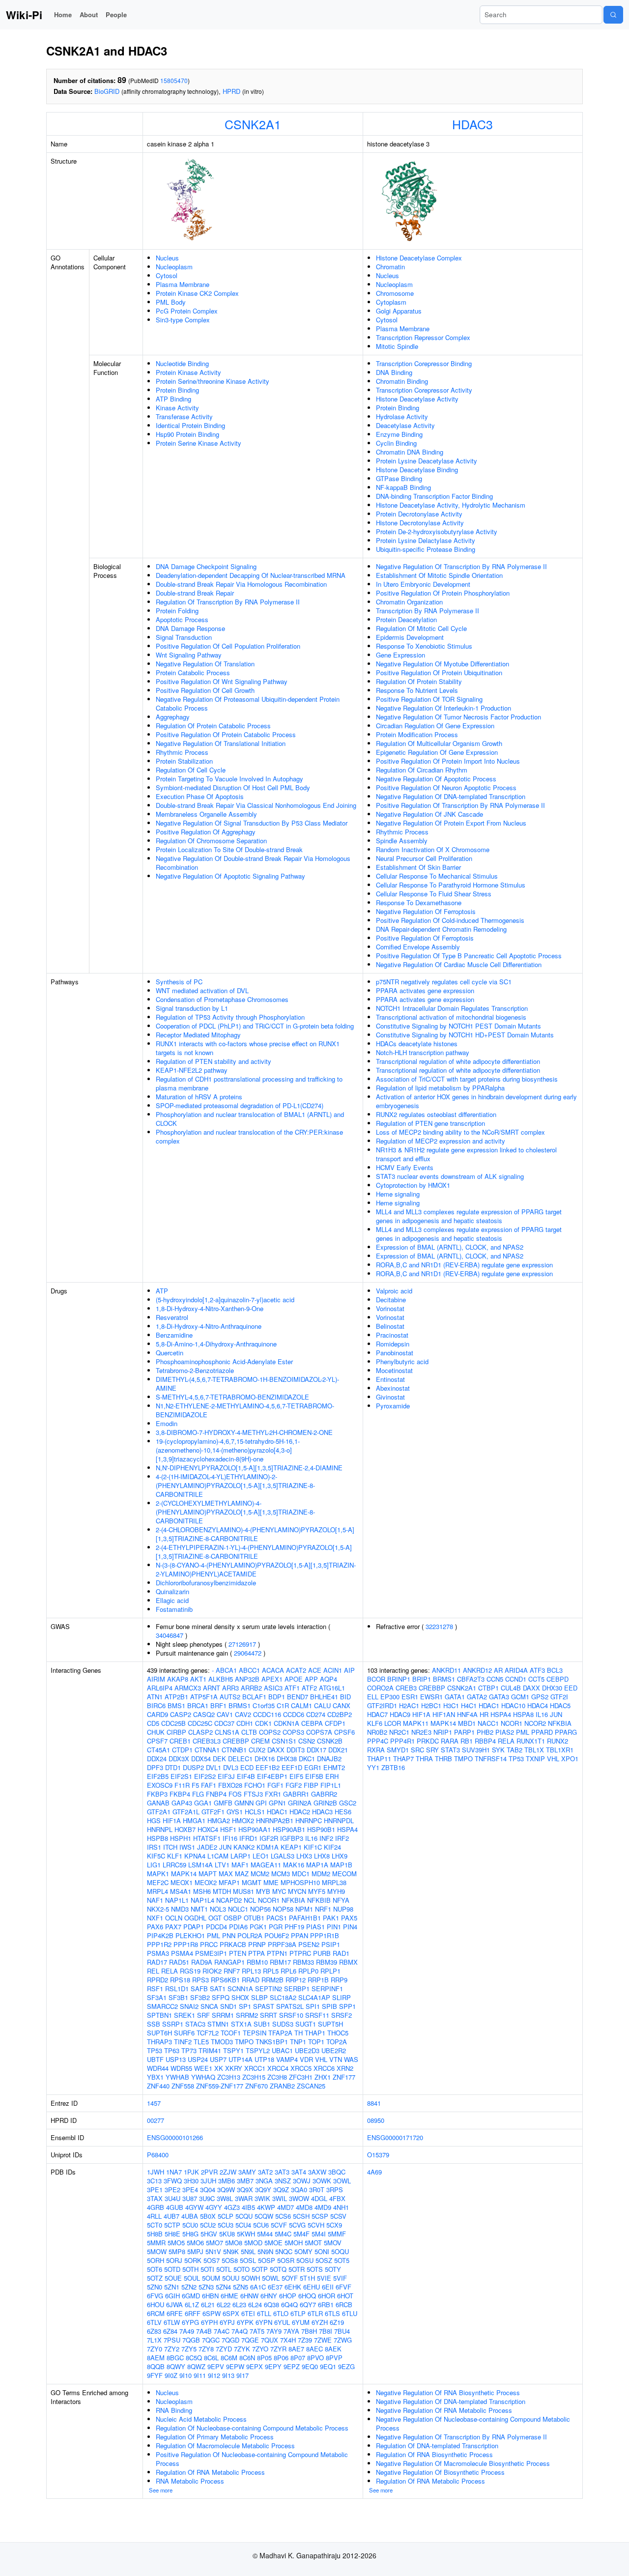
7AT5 (257, 2331)
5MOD (253, 2243)
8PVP (334, 2358)
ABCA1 (226, 1670)
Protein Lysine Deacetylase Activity (427, 461)
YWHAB (177, 2077)
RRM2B (272, 1980)
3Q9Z (281, 2190)
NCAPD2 (229, 1900)
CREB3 (406, 1688)
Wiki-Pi (24, 15)
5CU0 (190, 2225)
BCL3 (555, 1670)
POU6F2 (277, 1935)
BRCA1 (198, 1705)
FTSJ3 (253, 1794)
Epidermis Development (410, 637)
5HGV (209, 2234)
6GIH (172, 2296)
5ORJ (174, 2260)
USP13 (176, 2059)
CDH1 (245, 1723)
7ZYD (224, 2349)
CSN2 (307, 1741)
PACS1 (277, 1918)
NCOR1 (269, 1900)
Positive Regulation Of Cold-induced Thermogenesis (450, 920)
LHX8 (322, 1856)
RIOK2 (212, 1971)
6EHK (293, 2287)
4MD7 (286, 2207)
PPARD (542, 1732)
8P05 (264, 2358)
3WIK (262, 2198)
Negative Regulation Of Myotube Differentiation (443, 664)
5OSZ (324, 2260)
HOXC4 (208, 1829)
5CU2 (208, 2225)
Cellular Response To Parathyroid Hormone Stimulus (451, 885)
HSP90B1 (321, 1829)
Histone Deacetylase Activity (417, 399)
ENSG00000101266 (175, 2137)
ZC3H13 (229, 2077)
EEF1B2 (268, 1767)
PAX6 (155, 1927)
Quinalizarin (172, 1591)
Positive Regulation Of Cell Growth (205, 690)
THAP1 (315, 2033)
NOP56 (260, 1909)
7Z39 (305, 2340)
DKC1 (307, 1759)
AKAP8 (178, 1679)
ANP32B (247, 1679)
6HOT (345, 2296)
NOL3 (218, 1909)
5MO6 (195, 2243)
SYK (498, 1750)
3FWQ (173, 2181)
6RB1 (326, 2304)
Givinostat (390, 1397)
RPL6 (288, 1971)
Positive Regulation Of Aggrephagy (206, 832)
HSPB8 (157, 1838)
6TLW (172, 2322)
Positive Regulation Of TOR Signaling (429, 699)
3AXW (317, 2172)
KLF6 (375, 1723)
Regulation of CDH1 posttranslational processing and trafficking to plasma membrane (249, 1083)
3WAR (244, 2198)
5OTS (315, 2269)
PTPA (257, 1953)
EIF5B (314, 1776)
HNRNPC (309, 1820)
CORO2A (380, 1688)
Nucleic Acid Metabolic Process (201, 2419)
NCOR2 (535, 1723)
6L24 (255, 2304)
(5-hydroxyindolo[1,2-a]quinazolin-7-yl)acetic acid (225, 1300)
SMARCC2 (162, 2006)
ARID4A (516, 1670)
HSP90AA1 (255, 1829)
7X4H (288, 2340)
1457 (154, 2103)
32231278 (439, 1626)
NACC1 (488, 1723)
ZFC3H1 (301, 2077)
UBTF (155, 2059)
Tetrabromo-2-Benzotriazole (195, 1370)
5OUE (173, 2278)
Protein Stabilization (184, 761)
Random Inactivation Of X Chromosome (433, 849)
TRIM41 (210, 2050)
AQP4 (329, 1679)
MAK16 (294, 1865)
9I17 (243, 2375)
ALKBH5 (221, 1679)
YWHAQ (203, 2077)
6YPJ (227, 2322)
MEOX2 (206, 1882)
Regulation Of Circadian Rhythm (422, 770)
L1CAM (218, 1856)
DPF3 (155, 1767)
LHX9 (340, 1856)
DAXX (276, 1750)
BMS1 (176, 1705)
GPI (261, 1803)
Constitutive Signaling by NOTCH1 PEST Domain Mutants (458, 1026)
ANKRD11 (446, 1670)
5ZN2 (189, 2287)
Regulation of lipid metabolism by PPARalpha (440, 1088)
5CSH (301, 2216)
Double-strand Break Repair (195, 593)
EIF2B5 (158, 1776)
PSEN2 (309, 1944)
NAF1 (155, 1900)
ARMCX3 (188, 1688)
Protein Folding (177, 611)
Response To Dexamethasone (419, 902)
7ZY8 (206, 2349)
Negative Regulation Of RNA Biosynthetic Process (448, 2392)
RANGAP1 (229, 1962)
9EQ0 (310, 2366)
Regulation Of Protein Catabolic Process (213, 726)
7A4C (222, 2331)
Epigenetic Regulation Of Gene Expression (437, 752)
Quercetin (170, 1353)
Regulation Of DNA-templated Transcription (437, 2446)
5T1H (307, 2278)
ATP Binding (173, 399)
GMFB (223, 1803)
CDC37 (224, 1723)
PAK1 (331, 1918)
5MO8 (234, 2243)
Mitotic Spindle (397, 346)
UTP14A (241, 2059)
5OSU (305, 2260)
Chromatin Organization (409, 602)
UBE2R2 (334, 2050)
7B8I (326, 2331)
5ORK (193, 2260)
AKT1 (198, 1679)
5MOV (333, 2243)
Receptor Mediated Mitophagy (198, 1035)
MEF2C (158, 1882)
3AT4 (299, 2172)
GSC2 (348, 1803)
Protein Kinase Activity (188, 372)
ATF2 (309, 1688)
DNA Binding (394, 372)
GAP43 (182, 1803)
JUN (225, 1847)
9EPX (255, 2366)
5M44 (265, 2234)
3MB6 (227, 2181)
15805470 (174, 80)
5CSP (320, 2216)
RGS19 (190, 1971)
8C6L (211, 2358)
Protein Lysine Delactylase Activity (426, 540)
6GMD (191, 2296)
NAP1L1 (177, 1900)
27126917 (242, 1644)
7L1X (154, 2340)
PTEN (238, 1953)
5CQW (264, 2216)
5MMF (337, 2234)
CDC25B (173, 1723)
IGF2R (269, 1838)
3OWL (342, 2181)
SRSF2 (342, 2015)
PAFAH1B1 (305, 1918)
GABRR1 (296, 1794)
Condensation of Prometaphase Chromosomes (222, 999)
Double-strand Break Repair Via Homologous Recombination (241, 584)
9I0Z (171, 2375)
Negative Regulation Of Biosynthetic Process (440, 2472)
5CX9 (334, 2225)
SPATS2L (290, 2006)
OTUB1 (254, 1918)
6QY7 (308, 2304)
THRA (424, 1759)
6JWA (174, 2304)
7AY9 (274, 2331)
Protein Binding (177, 390)
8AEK (333, 2349)
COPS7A (319, 1732)
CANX (342, 1705)
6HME (229, 2296)
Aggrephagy (173, 717)
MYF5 (317, 1891)
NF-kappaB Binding (403, 487)
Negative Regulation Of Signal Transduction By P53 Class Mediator (252, 823)
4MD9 (323, 2207)
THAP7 (403, 1759)
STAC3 (195, 2024)
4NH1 (341, 2207)
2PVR (209, 2172)
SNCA (209, 2006)
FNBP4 (216, 1794)
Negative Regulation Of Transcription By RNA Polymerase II (461, 566)
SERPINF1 (327, 1989)
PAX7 (173, 1927)
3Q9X (245, 2190)
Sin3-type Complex (183, 320)
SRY (432, 1750)
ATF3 (537, 1670)
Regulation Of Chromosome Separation (211, 841)
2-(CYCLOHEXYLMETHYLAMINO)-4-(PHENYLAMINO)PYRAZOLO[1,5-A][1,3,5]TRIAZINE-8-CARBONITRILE (235, 1512)
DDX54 (201, 1759)
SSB (154, 2024)
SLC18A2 (283, 1997)
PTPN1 (277, 1953)
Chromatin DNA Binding (410, 452)
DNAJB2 (329, 1759)
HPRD (231, 91)
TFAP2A (280, 2033)
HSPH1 (181, 1838)
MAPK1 (158, 1874)
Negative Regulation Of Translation (205, 664)
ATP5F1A (204, 1697)
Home (63, 14)
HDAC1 (277, 1812)
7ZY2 (172, 2349)
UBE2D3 (307, 2050)
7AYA (291, 2331)
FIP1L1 (331, 1785)
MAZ (242, 1874)
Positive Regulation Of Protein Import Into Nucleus (448, 761)
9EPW (235, 2366)
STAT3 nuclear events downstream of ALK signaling (450, 1176)
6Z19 (337, 2322)
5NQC (284, 2251)
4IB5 (248, 2207)
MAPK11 (416, 1723)
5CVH (316, 2225)
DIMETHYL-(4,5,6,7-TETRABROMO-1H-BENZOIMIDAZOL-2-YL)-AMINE (247, 1384)
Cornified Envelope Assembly (418, 947)
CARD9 (157, 1714)
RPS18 (180, 1980)
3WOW (299, 2198)
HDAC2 (300, 1812)
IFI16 (230, 1838)
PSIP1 (331, 1944)
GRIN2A (300, 1803)
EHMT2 (334, 1767)
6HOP (288, 2296)
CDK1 (263, 1723)
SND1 (229, 2006)
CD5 (153, 1723)
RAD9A (202, 1962)
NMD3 (180, 1909)
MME (271, 1882)
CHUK (156, 1732)
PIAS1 (315, 1927)
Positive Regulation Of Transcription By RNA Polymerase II (460, 805)
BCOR (376, 1679)
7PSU (172, 2340)
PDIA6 (238, 1927)
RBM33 (303, 1962)
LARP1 (241, 1856)
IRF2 (342, 1838)
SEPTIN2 (269, 1989)
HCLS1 (255, 1812)
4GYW (194, 2207)
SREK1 (185, 2015)
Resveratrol (172, 1317)
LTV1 (222, 1865)
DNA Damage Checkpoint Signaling (206, 566)
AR (498, 1670)
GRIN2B (325, 1803)
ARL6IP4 (160, 1688)
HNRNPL (160, 1829)
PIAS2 (505, 1732)
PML (214, 1935)
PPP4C (378, 1741)
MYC (279, 1891)
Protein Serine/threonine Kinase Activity (213, 381)
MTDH (222, 1891)
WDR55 (181, 2068)
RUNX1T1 (531, 1741)
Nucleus (167, 258)
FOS (235, 1794)
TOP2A (337, 2042)
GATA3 (499, 1697)
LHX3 (304, 1856)
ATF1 (292, 1688)
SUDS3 (283, 2024)
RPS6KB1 (225, 1980)
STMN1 (218, 2024)
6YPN (264, 2322)
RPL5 (271, 1971)
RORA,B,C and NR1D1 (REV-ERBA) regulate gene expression (464, 1265)
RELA (170, 1971)
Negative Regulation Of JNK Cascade (429, 814)
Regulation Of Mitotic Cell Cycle (421, 628)
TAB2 (515, 1750)
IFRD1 (248, 1838)
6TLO (281, 2313)
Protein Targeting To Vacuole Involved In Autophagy (229, 779)
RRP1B (318, 1980)
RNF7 (232, 1971)
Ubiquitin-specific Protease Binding (426, 549)
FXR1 (273, 1794)
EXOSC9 (160, 1785)
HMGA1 (194, 1820)
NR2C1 (399, 1732)
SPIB (329, 2006)
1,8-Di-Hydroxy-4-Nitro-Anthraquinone (209, 1326)
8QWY (176, 2366)
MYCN (297, 1891)
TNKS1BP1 (272, 2042)
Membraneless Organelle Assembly (206, 814)
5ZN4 (223, 2287)
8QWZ (196, 2366)
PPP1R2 (159, 1944)
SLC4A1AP (314, 1997)
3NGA (264, 2181)
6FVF (343, 2287)
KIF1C (313, 1847)
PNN (229, 1935)
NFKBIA (293, 1900)
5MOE (273, 2243)
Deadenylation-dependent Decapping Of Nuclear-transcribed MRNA (251, 575)
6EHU (312, 2287)
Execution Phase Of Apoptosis (200, 796)
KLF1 (175, 1856)
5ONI (322, 2251)
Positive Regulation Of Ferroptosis (425, 938)
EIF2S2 (205, 1776)
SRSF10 (291, 2015)
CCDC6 (294, 1714)
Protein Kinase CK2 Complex (197, 293)
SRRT (269, 2015)
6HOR (327, 2296)
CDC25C (200, 1723)
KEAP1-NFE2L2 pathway (192, 1070)
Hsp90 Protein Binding (187, 434)
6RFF (193, 2313)
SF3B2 (200, 1997)
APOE (294, 1679)
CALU (322, 1705)
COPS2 (270, 1732)
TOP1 (316, 2042)
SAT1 (218, 1989)
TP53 (155, 2050)
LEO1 (261, 1856)
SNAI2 (189, 2006)
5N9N (265, 2251)
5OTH (190, 2269)
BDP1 (277, 1697)
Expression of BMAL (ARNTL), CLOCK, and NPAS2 (450, 1247)
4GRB (156, 2207)
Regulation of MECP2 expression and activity (441, 1141)
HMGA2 (219, 1820)
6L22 (224, 2304)
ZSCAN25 (311, 2086)
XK (219, 2068)
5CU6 (261, 2225)
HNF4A (467, 1714)
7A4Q (240, 2331)
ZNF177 (344, 2077)
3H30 (191, 2181)
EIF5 (296, 1776)
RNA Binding (174, 2410)
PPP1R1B (325, 1935)
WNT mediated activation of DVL (202, 990)
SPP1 (347, 2006)
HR (484, 1714)
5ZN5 (241, 2287)
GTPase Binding (399, 478)
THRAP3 (159, 2042)
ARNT (212, 1688)
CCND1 (516, 1679)
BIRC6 (156, 1705)
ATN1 (155, 1697)
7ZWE (323, 2340)
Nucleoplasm (174, 267)
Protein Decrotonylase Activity (419, 514)
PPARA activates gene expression (425, 990)
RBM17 (280, 1962)
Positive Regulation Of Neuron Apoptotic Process (446, 787)
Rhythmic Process (182, 752)
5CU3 (226, 2225)
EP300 (390, 1697)
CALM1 (301, 1705)
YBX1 (155, 2077)
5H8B (155, 2234)
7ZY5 (189, 2349)
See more (161, 2490)
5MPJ (195, 2251)
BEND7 (298, 1697)
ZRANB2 (282, 2086)
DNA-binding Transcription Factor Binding (434, 496)
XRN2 (345, 2068)
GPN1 (277, 1803)
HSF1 (228, 1829)
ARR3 (230, 1688)
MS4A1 (181, 1891)
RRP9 (339, 1980)
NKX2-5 (158, 1909)
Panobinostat (395, 1353)
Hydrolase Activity (402, 416)
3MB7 (245, 2181)
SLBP (259, 1997)
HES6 (343, 1812)
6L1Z (192, 2304)
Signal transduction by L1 (192, 1008)
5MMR (156, 2243)
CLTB (249, 1732)
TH (299, 2033)
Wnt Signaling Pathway (189, 655)
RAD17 (157, 1962)
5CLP (226, 2216)
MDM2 (321, 1874)
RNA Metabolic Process (190, 2481)
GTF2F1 (213, 1812)
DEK (219, 1759)
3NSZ (283, 2181)
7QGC (211, 2340)
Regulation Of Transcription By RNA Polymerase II (228, 602)
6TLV (154, 2322)
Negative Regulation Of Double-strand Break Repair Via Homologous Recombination (253, 863)
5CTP (172, 2225)
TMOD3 (222, 2042)
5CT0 (155, 2225)
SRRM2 (247, 2015)
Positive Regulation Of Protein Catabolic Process (226, 734)
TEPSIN (255, 2033)
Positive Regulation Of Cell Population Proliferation (228, 646)
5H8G (190, 2234)
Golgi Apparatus (399, 311)
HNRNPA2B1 (275, 1820)
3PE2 (172, 2190)
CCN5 (495, 1679)
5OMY (303, 2251)
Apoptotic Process (182, 619)
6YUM (301, 2322)
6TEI (248, 2313)
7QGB (191, 2340)
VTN (336, 2059)
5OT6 (155, 2269)
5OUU (231, 2278)
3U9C (207, 2198)
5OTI (207, 2269)
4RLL (154, 2216)
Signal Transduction (184, 637)
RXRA (376, 1750)
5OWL (271, 2278)
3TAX (155, 2198)
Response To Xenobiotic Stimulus (424, 646)
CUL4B (511, 1688)
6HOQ (307, 2296)
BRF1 (218, 1705)
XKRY (234, 2068)
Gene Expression (400, 655)
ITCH (170, 1847)
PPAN (300, 1935)
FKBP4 (180, 1794)
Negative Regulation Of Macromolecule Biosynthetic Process (463, 2463)
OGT (215, 1918)
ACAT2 (296, 1670)
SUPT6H (159, 2033)
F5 (195, 1785)
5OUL (192, 2278)
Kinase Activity (177, 408)
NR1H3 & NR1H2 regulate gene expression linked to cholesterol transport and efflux (466, 1154)
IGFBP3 (292, 1838)
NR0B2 (377, 1732)
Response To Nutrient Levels (417, 690)
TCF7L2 (208, 2033)
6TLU (350, 2313)
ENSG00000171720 (395, 2137)
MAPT (208, 1874)
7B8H (309, 2331)
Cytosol (167, 275)
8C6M (229, 2358)
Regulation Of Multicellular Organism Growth (439, 743)
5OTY (333, 2269)
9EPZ (292, 2366)
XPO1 (570, 1759)
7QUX (270, 2340)
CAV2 (243, 1714)
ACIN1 (333, 1670)
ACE (315, 1670)
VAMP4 (287, 2059)
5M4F (301, 2234)
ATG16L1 (332, 1688)
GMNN (244, 1803)
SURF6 (184, 2033)
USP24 (198, 2059)
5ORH (156, 2260)
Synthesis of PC (179, 982)
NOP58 (283, 1909)
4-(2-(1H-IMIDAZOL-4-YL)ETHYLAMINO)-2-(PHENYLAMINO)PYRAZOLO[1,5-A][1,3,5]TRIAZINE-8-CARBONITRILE (235, 1485)
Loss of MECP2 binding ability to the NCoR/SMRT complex (460, 1132)
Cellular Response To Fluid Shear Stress (434, 894)
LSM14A (200, 1865)
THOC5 (338, 2033)
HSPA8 (523, 1714)
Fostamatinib (174, 1609)
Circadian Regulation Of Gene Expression (435, 726)
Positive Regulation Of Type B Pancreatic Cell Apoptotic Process (469, 956)
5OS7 (212, 2260)
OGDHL (195, 1918)
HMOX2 (243, 1820)
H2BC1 (431, 1705)
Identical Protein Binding (190, 425)
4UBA (190, 2216)
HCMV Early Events (405, 1167)
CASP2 (181, 1714)
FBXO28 (230, 1785)
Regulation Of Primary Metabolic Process (215, 2437)
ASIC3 (273, 1688)
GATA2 (477, 1697)
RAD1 (341, 1953)
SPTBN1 (159, 2015)
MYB (263, 1891)
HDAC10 (513, 1705)
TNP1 (298, 2042)
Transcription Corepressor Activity (424, 390)
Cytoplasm (391, 302)
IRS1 (154, 1847)
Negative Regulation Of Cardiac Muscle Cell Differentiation (459, 964)
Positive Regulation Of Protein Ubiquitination (439, 673)
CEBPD (558, 1679)
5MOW (157, 2251)
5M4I (319, 2234)
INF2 (326, 1838)
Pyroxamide (393, 1406)
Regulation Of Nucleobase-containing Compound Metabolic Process (252, 2428)
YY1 (373, 1767)
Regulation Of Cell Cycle (191, 770)
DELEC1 (240, 1759)
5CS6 (283, 2216)
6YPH (209, 2322)
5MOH (294, 2243)
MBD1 (467, 1723)
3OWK (322, 2181)
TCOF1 (231, 2033)
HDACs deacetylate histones (417, 1044)
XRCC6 (324, 2068)
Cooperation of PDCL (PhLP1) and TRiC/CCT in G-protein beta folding (255, 1026)
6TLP (298, 2313)
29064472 (248, 1653)
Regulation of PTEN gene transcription (430, 1123)
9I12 (214, 2375)
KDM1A (268, 1847)
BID (345, 1697)
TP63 (172, 2050)
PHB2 (485, 1732)
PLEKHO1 (190, 1935)
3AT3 (282, 2172)
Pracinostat (392, 1335)
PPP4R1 (402, 1741)
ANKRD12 (477, 1670)
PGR (276, 1927)
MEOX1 (182, 1882)
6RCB (344, 2304)
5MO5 (176, 2243)
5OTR (297, 2269)
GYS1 (235, 1812)
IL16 (311, 1838)
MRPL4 (157, 1891)
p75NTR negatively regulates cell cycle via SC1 (444, 982)
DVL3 (231, 1767)
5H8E (172, 2234)
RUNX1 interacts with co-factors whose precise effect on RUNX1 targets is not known (248, 1048)
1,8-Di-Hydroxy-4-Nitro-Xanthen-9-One (210, 1308)
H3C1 (451, 1705)
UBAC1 (282, 2050)
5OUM (211, 2278)
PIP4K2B (160, 1935)
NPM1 (304, 1909)
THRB (443, 1759)
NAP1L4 (202, 1900)
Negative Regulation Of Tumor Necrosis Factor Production (458, 717)
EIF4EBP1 (272, 1776)
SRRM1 (223, 2015)
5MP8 (177, 2251)
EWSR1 (431, 1697)
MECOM (344, 1874)
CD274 (316, 1714)
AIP (349, 1670)
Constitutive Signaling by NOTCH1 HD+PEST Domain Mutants (465, 1035)
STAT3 (450, 1750)
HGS (154, 1820)
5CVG (297, 2225)
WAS (351, 2059)
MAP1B (341, 1865)
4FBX (337, 2198)
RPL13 (251, 1971)
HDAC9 (400, 1714)
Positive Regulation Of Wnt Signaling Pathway (222, 681)
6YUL (282, 2322)
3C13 (154, 2181)
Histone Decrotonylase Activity (420, 523)
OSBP (233, 1918)
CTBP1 (488, 1688)
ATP (162, 1291)
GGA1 (203, 1803)
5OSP (267, 2260)
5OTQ (278, 2269)
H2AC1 (409, 1705)
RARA (450, 1741)
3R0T (317, 2190)
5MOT (313, 2243)
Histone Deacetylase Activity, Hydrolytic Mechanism (451, 505)
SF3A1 (157, 1997)
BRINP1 (399, 1679)
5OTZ (155, 2278)
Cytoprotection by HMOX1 (413, 1185)
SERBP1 (297, 1989)
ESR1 (410, 1697)
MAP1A (317, 1865)
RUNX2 (558, 1741)
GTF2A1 (159, 1812)
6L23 (239, 2304)
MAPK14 (184, 1874)
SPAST (264, 2006)
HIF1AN (444, 1714)
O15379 (378, 2155)
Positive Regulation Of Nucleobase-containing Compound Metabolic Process (252, 2459)
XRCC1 (255, 2068)
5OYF (290, 2278)
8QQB (156, 2366)
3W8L (225, 2198)
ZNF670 (257, 2086)
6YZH (320, 2322)
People (116, 14)
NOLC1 (238, 1909)
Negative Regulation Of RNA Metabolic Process (444, 2410)
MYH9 (336, 1891)
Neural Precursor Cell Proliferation (424, 858)
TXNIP (535, 1759)
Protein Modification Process (417, 734)
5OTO (242, 2269)
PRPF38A (282, 1944)
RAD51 (179, 1962)
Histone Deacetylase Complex (419, 258)
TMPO (244, 2042)
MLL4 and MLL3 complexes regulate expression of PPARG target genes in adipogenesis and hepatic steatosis (469, 1216)
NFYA (341, 1900)
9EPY (273, 2366)
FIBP (311, 1785)
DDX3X (179, 1759)
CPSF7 (157, 1741)
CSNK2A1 (253, 124)
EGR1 (313, 1767)
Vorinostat (390, 1308)
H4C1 (469, 1705)
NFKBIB (319, 1900)
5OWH (251, 2278)
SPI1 (313, 2006)
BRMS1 (240, 1705)
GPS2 (540, 1697)
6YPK (245, 2322)
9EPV (216, 2366)
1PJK (191, 2172)
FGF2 (294, 1785)
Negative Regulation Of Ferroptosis (426, 911)
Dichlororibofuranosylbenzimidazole (206, 1583)
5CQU (244, 2216)
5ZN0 (155, 2287)
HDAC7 (377, 1714)
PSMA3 (158, 1953)
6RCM (156, 2313)
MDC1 (301, 1874)
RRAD (251, 1980)
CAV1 (225, 1714)
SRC (417, 1750)
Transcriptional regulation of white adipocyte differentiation (458, 1061)
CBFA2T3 (471, 1679)
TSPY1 (233, 2050)
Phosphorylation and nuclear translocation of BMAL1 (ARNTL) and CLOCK (250, 1119)
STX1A (241, 2024)
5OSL (248, 2260)
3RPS (335, 2190)
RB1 (467, 1741)
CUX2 (257, 1750)
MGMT (252, 1882)
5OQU (340, 2251)
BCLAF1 (254, 1697)
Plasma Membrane (183, 284)
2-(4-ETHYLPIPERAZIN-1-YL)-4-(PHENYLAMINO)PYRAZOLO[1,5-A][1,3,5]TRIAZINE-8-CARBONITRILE (254, 1552)
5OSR (286, 2260)
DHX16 (265, 1759)
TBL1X (534, 1750)
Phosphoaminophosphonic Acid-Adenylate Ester (224, 1361)
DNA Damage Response (190, 628)
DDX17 (316, 1750)
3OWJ (302, 2181)
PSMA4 (182, 1953)
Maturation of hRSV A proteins (199, 1097)
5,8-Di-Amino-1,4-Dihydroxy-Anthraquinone (216, 1344)
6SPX (231, 2313)
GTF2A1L (186, 1812)
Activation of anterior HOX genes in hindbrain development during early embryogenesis (476, 1101)
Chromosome (395, 293)
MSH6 (202, 1891)
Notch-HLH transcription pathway (423, 1052)
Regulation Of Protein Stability (419, 681)
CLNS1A (227, 1732)
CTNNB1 (234, 1750)
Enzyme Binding (399, 434)
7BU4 (342, 2331)
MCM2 (260, 1874)
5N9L (248, 2251)
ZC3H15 (254, 2077)
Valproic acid (394, 1291)
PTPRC (300, 1953)
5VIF (340, 2278)
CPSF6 (344, 1732)
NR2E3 (421, 1732)
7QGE (250, 2340)
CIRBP (176, 1732)
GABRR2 (324, 1794)
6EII (328, 2287)
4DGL (319, 2198)
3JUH (208, 2181)
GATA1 (455, 1697)
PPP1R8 (186, 1944)
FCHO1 (255, 1785)
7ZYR (278, 2349)
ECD (247, 1767)
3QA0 (299, 2190)
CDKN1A (286, 1723)
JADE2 (207, 1847)
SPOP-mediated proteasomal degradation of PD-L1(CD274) (240, 1105)
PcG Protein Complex (187, 311)
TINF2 (183, 2042)
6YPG (190, 2322)
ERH (332, 1776)
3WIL (280, 2198)
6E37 (275, 2287)
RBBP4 (485, 1741)
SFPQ (221, 1997)
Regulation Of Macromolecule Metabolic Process (225, 2446)
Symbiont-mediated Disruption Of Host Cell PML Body (233, 787)
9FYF (155, 2375)
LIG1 (154, 1865)
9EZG (346, 2366)
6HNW (249, 2296)
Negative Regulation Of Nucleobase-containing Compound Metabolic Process (473, 2423)
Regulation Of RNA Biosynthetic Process (434, 2454)
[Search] (613, 15)
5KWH (246, 2234)
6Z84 (170, 2331)
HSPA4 (347, 1829)
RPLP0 (308, 1971)
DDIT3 (296, 1750)
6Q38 (272, 2304)
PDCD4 (216, 1927)
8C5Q (194, 2358)
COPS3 (293, 1732)
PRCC (209, 1944)
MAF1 (240, 1865)
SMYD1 (398, 1750)
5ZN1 (172, 2287)
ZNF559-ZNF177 (220, 2086)
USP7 (218, 2059)
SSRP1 (173, 2024)
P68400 (158, 2155)
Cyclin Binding (396, 443)
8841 (374, 2103)
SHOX (240, 1997)
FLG (198, 1794)
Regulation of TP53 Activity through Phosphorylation (230, 1017)
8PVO (315, 2358)
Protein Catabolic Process (193, 673)
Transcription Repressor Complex (423, 337)
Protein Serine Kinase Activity (199, 443)
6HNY (269, 2296)
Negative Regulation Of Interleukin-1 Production (443, 708)
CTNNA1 (207, 1750)
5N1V (213, 2251)
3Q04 (208, 2190)
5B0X (208, 2216)
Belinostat (390, 1326)
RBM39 (327, 1962)
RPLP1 (330, 1971)
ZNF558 (183, 2086)
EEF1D (292, 1767)
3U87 (190, 2198)
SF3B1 (178, 1997)
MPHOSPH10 (300, 1882)
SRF (203, 2015)
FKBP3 (157, 1794)
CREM (260, 1741)
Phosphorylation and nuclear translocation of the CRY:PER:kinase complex (249, 1136)
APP (311, 1679)
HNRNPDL (339, 1820)
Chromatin (390, 267)
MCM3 (281, 1874)
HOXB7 (185, 1829)
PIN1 (334, 1927)
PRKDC (428, 1741)
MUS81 (243, 1891)
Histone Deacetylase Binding (417, 470)
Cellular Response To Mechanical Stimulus (437, 876)
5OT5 (342, 2260)
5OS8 (230, 2260)
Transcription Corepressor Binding (424, 363)
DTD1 (173, 1767)
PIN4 (350, 1927)
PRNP (257, 1944)
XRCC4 (278, 2068)
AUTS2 (230, 1697)
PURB (322, 1953)
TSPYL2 (258, 2050)
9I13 (228, 2375)
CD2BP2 (340, 1714)
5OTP (260, 2269)
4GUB (175, 2207)
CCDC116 (267, 1714)
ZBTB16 (393, 1767)
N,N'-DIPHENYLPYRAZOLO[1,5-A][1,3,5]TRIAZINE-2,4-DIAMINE (249, 1468)
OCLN (174, 1918)
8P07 (298, 2358)
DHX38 (287, 1759)
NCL (250, 1900)
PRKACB (233, 1944)
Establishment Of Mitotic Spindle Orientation (439, 575)
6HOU (156, 2304)
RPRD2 (157, 1980)
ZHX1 (323, 2077)
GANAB (158, 1803)
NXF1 (155, 1918)
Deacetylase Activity (405, 425)
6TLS (332, 2313)
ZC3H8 (277, 2077)
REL (153, 1971)
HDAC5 (560, 1705)
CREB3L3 (207, 1741)
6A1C (258, 2287)
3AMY (247, 2172)
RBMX (348, 1962)
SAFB (199, 1989)
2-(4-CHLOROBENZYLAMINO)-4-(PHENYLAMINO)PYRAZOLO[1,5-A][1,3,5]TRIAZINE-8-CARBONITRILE (255, 1534)
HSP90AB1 (289, 1829)
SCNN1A (240, 1989)
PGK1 (258, 1927)
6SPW (212, 2313)
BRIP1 (422, 1679)
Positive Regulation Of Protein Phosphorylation (443, 593)
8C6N (247, 2358)
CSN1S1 (284, 1741)
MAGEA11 (266, 1865)
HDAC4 (538, 1705)
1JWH (156, 2172)
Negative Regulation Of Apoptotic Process (436, 779)
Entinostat (390, 1379)
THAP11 (379, 1759)
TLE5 (201, 2042)
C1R (283, 1705)
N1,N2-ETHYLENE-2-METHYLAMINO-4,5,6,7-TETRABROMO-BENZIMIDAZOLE (245, 1410)
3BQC (337, 2172)
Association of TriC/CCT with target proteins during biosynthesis (467, 1079)
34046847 (170, 1635)
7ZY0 (155, 2349)
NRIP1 (443, 1732)
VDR (306, 2059)
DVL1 (214, 1767)
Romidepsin (393, 1344)
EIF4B (246, 1776)
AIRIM (156, 1679)
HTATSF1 (207, 1838)
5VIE (324, 2278)
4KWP (266, 2207)
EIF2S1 (181, 1776)
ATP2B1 (176, 1697)
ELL (373, 1697)
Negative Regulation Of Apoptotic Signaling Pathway (230, 876)
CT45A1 (158, 1750)
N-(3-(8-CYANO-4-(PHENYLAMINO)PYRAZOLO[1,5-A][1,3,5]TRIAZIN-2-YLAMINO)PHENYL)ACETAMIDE (256, 1569)
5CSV (338, 2216)
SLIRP (342, 1997)
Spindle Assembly (402, 841)
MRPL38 (334, 1882)
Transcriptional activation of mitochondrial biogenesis (451, 1017)
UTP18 (264, 2059)
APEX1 (272, 1679)
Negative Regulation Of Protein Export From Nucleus (451, 823)
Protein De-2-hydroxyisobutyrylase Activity (437, 531)
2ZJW (228, 2172)
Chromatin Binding (402, 381)
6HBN (210, 2296)
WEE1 (203, 2068)
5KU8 (227, 2234)
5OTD (172, 2269)
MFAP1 (229, 1882)
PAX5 (349, 1918)
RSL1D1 (177, 1989)
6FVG (155, 2296)
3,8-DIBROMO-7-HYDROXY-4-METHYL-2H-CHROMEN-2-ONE (244, 1432)
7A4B (204, 2331)
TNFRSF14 (491, 1759)
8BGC (175, 2358)
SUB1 (262, 2024)
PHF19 (294, 1927)
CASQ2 (204, 1714)
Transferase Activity (184, 416)
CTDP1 (182, 1750)
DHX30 (552, 1688)
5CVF (279, 2225)
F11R (182, 1785)
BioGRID (107, 91)
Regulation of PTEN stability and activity (214, 1061)
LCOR (393, 1723)
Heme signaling (398, 1194)
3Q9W (226, 2190)
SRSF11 (317, 2015)
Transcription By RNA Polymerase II (428, 611)
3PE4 (190, 2190)
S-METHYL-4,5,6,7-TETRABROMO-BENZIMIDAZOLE (232, 1397)
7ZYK (242, 2349)
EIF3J (226, 1776)
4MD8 (304, 2207)
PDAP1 (194, 1927)
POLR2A (250, 1935)
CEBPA (312, 1723)
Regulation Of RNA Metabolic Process (210, 2472)
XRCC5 (301, 2068)
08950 (376, 2120)
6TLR (315, 2313)
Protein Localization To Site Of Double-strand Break (229, 849)
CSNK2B (330, 1741)
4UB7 (172, 2216)
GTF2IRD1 (382, 1705)
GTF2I (559, 1697)
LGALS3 (283, 1856)
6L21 (208, 2304)
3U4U (172, 2198)
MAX (226, 1874)
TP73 (189, 2050)
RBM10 (257, 1962)
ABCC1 (249, 1670)
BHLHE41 (324, 1697)
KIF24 (332, 1847)
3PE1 (155, 2190)
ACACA (273, 1670)
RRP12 (296, 1980)
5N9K (231, 2251)
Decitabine (391, 1300)
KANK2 (244, 1847)
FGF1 (275, 1785)
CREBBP (236, 1741)
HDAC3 (472, 124)
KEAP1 (291, 1847)
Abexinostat (393, 1388)
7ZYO (260, 2349)
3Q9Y (263, 2190)
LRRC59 (174, 1865)
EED (571, 1688)
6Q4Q (289, 2304)
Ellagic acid (172, 1600)
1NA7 (174, 2172)
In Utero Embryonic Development (423, 584)
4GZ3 (232, 2207)
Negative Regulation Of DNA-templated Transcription (451, 796)
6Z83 (154, 2331)
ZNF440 (158, 2086)
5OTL (224, 2269)
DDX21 (338, 1750)
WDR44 (158, 2068)
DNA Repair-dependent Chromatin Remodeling (441, 929)
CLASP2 (200, 1732)
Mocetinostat (394, 1370)
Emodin (167, 1423)
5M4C (283, 2234)
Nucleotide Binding (182, 363)
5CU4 (243, 2225)
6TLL (264, 2313)
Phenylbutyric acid (402, 1361)
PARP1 (464, 1732)
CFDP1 (335, 1723)
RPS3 (200, 1980)
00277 (156, 2120)
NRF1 (323, 1909)
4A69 (374, 2172)
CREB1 (180, 1741)
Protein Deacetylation (406, 619)
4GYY (214, 2207)
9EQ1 (328, 2366)
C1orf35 (264, 1705)
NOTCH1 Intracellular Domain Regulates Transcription (452, 1008)
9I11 (200, 2375)
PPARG (566, 1732)
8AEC (314, 2349)
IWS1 (187, 1847)
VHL (321, 2059)
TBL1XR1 (560, 1750)
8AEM (156, 2358)
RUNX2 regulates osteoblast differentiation (436, 1114)
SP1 (245, 2006)
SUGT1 (306, 2024)
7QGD (230, 2340)
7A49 (187, 2331)
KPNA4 (195, 1856)
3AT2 (265, 2172)
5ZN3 (206, 2287)
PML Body (171, 302)
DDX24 (157, 1759)
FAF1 (209, 1785)
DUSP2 (193, 1767)
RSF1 (155, 1989)
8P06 (281, 2358)
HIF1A (172, 1820)
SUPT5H (330, 2024)
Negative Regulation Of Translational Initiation (221, 743)
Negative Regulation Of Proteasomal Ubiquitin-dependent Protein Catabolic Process (248, 703)
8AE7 (296, 2349)
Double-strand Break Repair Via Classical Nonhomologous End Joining (256, 805)
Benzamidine (174, 1335)
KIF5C (156, 1856)
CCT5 (536, 1679)
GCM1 (520, 1697)
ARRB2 (251, 1688)
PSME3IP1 (211, 1953)
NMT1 (199, 1909)
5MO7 (214, 2243)
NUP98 (343, 1909)
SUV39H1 (476, 1750)
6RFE (175, 2313)
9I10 (186, 2375)
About (89, 14)
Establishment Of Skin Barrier (418, 867)
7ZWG (343, 2340)
